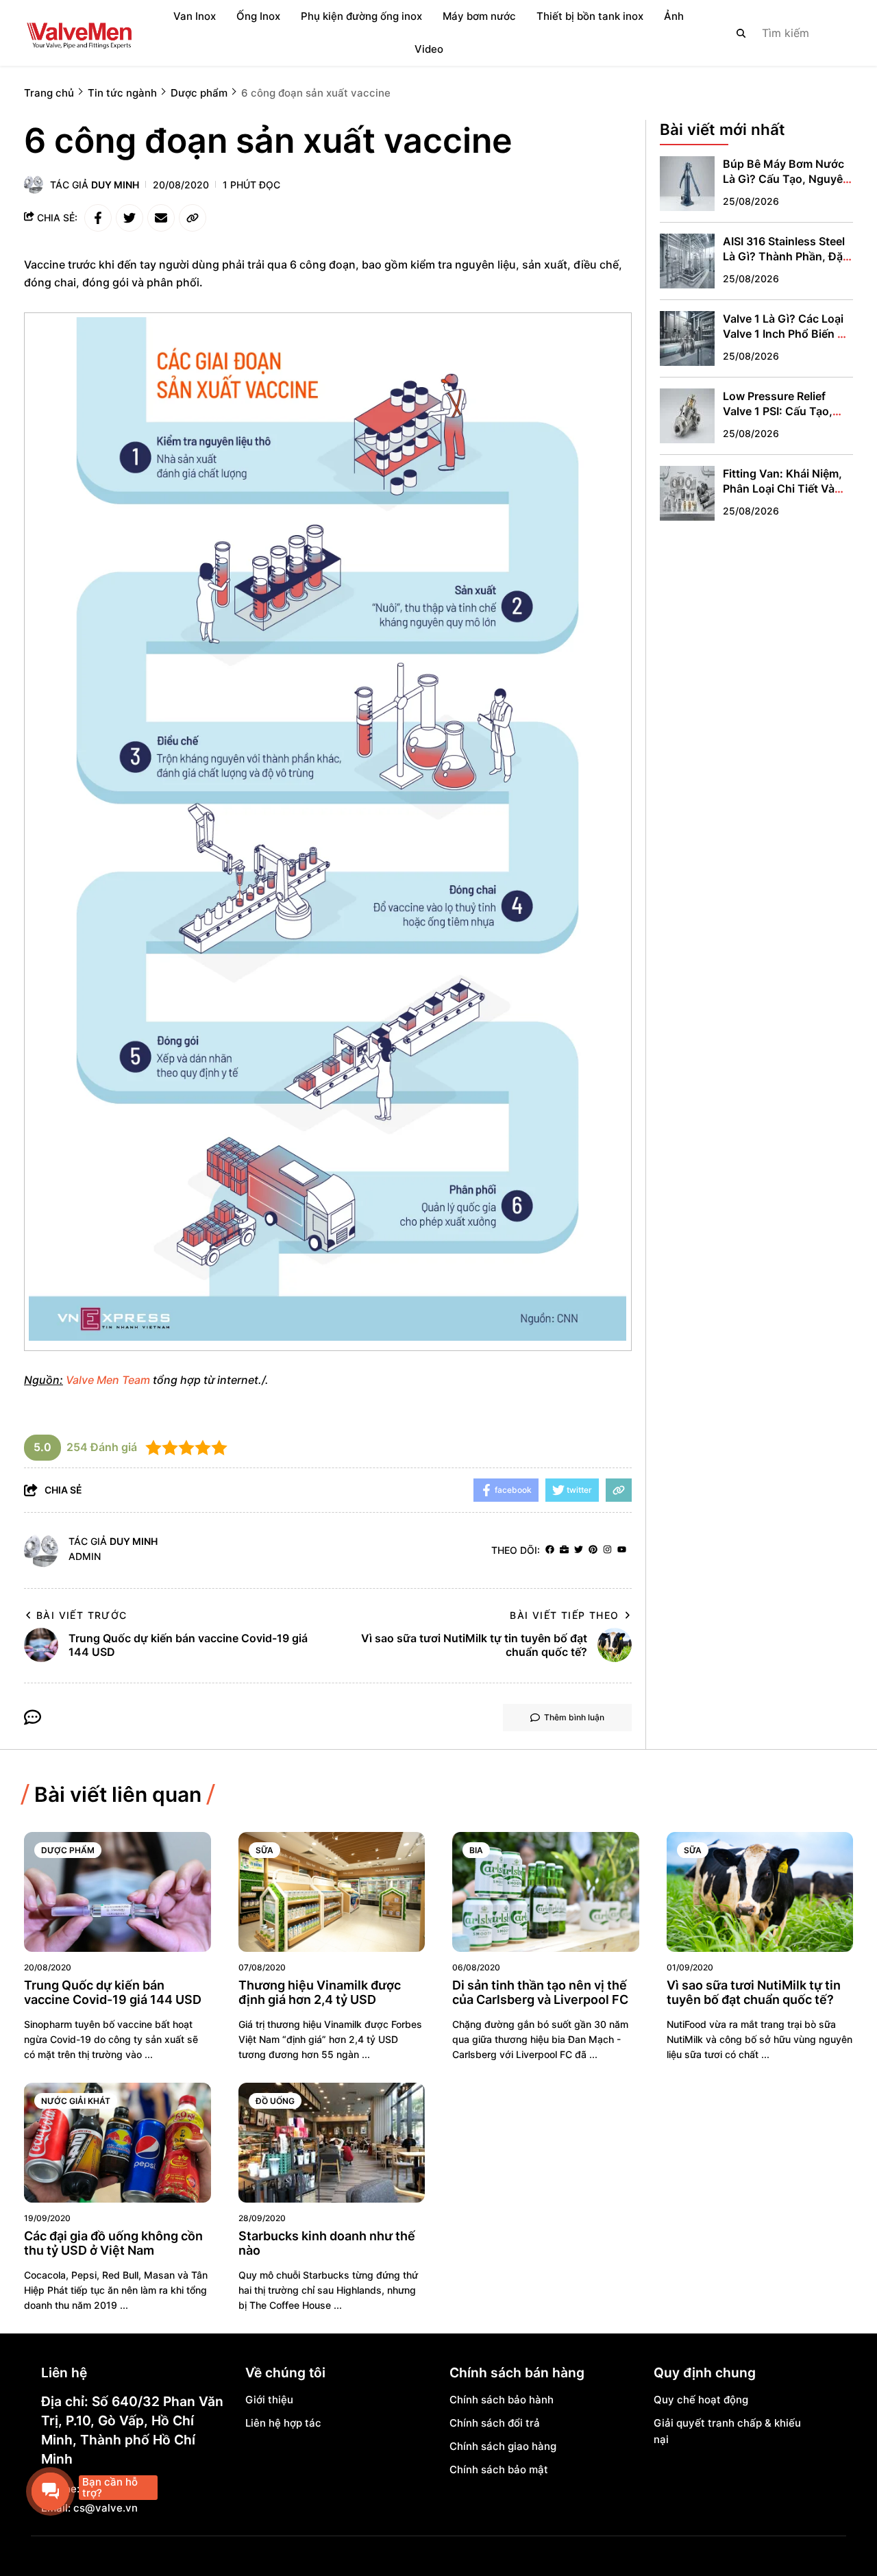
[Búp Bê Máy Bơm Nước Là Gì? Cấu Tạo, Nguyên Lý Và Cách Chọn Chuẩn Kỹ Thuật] (687, 184)
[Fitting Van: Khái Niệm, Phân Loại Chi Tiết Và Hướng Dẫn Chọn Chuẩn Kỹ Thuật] (687, 493)
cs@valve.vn (106, 2508)
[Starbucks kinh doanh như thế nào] (332, 2143)
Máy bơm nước (479, 16)
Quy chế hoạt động (701, 2400)
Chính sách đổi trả (495, 2423)
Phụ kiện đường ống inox (361, 16)
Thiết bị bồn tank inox (590, 16)
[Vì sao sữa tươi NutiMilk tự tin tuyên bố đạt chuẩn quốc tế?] (760, 1892)
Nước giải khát (76, 2101)
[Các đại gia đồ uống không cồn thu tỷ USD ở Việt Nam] (118, 2143)
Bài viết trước (82, 1615)
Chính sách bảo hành (502, 2400)
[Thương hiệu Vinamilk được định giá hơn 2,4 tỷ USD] (332, 1892)
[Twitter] (579, 1550)
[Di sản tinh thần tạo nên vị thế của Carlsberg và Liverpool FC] (546, 1892)
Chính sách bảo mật (499, 2469)
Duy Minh (115, 185)
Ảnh (674, 16)
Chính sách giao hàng (503, 2446)
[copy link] (193, 218)
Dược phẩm (68, 1850)
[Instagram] (607, 1550)
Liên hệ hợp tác (283, 2423)
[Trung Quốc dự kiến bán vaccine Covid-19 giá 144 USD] (118, 1892)
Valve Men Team (108, 1380)
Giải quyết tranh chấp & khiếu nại (727, 2431)
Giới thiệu (269, 2400)
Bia (476, 1850)
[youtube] (622, 1550)
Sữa (264, 1850)
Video (429, 49)
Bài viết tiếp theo (564, 1615)
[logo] (79, 33)
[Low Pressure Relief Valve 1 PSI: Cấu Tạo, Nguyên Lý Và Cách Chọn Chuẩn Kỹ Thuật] (687, 416)
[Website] (564, 1550)
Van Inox (195, 16)
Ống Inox (258, 16)
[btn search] (741, 33)
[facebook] (550, 1550)
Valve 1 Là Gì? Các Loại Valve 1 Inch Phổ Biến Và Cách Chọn (787, 334)
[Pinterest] (593, 1550)
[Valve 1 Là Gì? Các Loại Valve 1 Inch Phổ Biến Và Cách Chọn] (687, 338)
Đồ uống (275, 2101)
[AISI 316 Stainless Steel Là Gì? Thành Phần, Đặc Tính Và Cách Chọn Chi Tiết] (687, 261)
